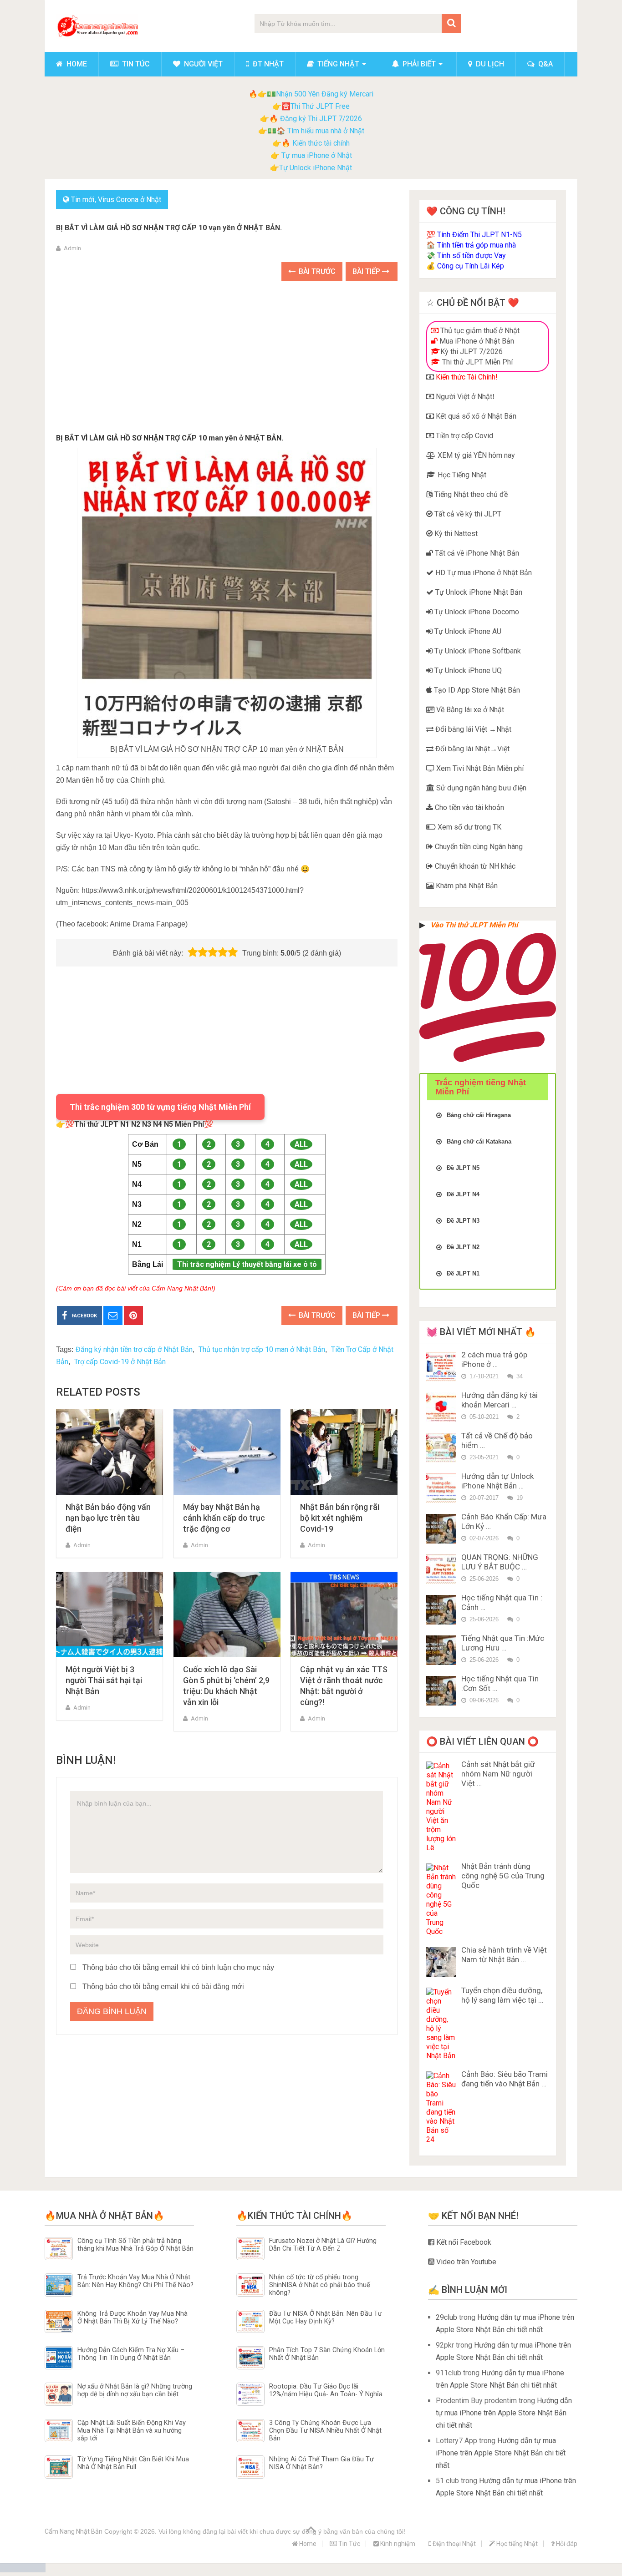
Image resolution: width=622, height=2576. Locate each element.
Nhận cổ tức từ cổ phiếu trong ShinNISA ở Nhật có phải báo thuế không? (320, 2285)
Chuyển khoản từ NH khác (474, 866)
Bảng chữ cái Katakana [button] (479, 1141)
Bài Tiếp (367, 271)
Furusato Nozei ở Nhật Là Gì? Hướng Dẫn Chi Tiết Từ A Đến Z (323, 2245)
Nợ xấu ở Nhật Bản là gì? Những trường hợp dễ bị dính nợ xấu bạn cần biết (135, 2390)
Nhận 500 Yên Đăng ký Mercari (325, 94)
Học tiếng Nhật (516, 2544)
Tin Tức (135, 64)
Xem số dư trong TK (469, 827)
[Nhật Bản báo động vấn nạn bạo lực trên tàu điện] (110, 1452)
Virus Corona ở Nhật (130, 200)
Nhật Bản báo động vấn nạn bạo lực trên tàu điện (108, 1518)
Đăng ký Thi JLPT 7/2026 (321, 119)
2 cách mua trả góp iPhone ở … (494, 1359)
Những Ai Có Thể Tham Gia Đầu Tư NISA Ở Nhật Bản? (321, 2463)
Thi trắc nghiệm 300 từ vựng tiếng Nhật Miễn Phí (160, 1107)
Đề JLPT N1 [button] (463, 1273)
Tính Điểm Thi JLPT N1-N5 (479, 235)
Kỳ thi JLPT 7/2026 (472, 352)
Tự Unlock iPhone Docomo (476, 612)
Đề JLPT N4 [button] (463, 1194)
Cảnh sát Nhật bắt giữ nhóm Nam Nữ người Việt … (498, 1774)
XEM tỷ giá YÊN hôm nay (475, 455)
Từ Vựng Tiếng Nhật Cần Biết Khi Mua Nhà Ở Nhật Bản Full (133, 2463)
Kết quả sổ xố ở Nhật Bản (475, 416)
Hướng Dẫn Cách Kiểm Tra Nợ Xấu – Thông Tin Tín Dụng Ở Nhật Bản (131, 2354)
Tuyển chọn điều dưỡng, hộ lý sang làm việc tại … (502, 1995)
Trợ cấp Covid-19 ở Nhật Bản (120, 1362)
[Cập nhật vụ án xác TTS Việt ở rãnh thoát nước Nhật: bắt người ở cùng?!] (344, 1615)
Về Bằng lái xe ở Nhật (469, 710)
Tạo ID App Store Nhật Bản (476, 690)
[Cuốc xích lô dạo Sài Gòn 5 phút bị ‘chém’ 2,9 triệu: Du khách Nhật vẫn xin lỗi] (227, 1615)
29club (446, 2317)
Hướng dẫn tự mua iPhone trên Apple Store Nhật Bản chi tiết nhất (504, 2413)
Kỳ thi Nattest (455, 534)
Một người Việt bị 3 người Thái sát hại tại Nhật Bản (104, 1680)
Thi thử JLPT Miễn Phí (477, 362)
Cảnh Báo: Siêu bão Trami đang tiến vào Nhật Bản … (505, 2079)
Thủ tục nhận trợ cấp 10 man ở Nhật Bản (262, 1349)
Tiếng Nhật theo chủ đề (470, 494)
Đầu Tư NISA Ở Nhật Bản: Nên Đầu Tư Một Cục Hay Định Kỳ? (326, 2318)
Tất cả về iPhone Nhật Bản (476, 553)
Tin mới (83, 200)
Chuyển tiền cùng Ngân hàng (478, 847)
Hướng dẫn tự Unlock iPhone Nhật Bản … (497, 1481)
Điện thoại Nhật (454, 2544)
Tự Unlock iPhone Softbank (477, 651)
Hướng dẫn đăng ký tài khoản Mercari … (500, 1400)
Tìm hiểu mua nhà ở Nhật (326, 131)
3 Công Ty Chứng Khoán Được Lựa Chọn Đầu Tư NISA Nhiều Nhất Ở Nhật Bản (325, 2431)
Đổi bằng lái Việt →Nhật (472, 729)
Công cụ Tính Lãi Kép (471, 266)
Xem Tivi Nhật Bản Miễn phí (479, 768)
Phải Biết (418, 64)
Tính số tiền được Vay (472, 256)
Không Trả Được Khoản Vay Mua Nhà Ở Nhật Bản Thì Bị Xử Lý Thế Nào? (133, 2318)
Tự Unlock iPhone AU (467, 631)
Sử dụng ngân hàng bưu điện (480, 788)
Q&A (545, 64)
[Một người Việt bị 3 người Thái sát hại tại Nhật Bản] (110, 1615)
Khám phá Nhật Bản (466, 886)
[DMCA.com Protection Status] (23, 2570)
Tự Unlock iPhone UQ (467, 671)
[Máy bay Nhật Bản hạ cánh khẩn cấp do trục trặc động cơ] (227, 1452)
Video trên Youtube (465, 2262)
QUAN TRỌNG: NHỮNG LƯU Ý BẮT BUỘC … (500, 1562)
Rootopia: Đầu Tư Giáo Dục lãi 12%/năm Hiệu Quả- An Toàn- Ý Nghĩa (326, 2390)
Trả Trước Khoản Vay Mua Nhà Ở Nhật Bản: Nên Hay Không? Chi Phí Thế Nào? (135, 2281)
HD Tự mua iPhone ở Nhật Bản (483, 573)
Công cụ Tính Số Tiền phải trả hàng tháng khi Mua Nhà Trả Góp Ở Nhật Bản (135, 2245)
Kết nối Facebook (463, 2242)
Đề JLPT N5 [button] (463, 1168)
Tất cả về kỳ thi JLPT (467, 514)
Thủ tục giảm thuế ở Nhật (479, 331)
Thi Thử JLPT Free (320, 106)
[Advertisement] (227, 359)
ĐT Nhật (267, 64)
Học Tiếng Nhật (461, 475)
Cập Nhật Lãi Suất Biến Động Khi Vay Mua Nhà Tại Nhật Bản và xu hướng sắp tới (132, 2431)
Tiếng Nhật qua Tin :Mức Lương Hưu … (503, 1643)
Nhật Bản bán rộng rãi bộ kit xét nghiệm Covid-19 (340, 1518)
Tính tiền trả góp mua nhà (477, 245)
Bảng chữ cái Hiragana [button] (479, 1115)
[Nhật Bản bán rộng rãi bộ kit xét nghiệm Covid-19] (344, 1452)
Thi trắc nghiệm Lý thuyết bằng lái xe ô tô (247, 1264)
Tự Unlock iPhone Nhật (316, 168)
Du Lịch (489, 64)
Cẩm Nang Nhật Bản (74, 2531)
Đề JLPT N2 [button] (463, 1247)
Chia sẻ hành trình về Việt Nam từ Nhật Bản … (504, 1955)
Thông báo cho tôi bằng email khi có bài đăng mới (163, 1986)
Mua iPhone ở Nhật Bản (476, 341)
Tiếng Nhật (337, 64)
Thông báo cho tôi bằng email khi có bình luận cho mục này (178, 1967)
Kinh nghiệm (397, 2544)
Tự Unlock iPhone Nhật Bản (478, 592)
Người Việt (202, 64)
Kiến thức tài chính (321, 143)
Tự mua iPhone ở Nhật (316, 155)
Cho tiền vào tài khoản (469, 807)
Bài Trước (316, 271)
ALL (301, 1144)
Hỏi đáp (566, 2544)
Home (76, 64)
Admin (72, 248)
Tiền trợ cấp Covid (464, 436)
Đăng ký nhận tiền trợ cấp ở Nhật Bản (134, 1349)
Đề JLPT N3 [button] (463, 1221)
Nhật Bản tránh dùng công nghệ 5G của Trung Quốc (503, 1876)
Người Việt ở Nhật (463, 397)
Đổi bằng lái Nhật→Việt (472, 749)
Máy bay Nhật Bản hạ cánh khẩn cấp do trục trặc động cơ (224, 1518)
